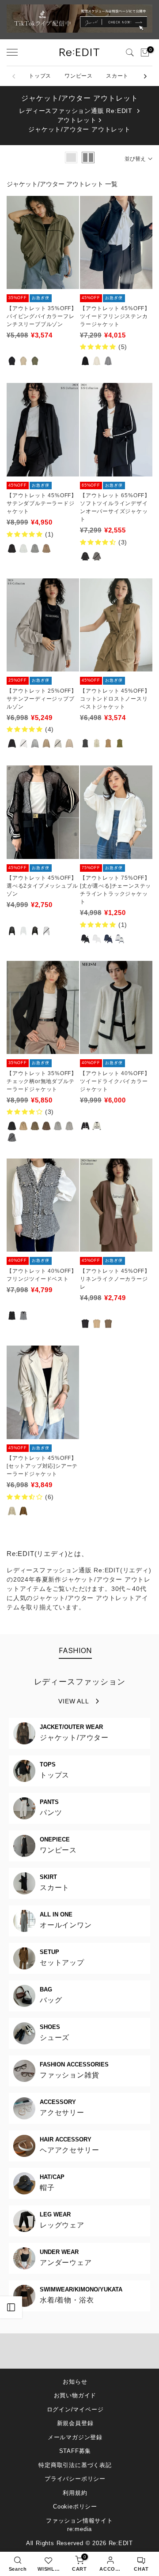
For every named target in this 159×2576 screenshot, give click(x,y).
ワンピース (79, 76)
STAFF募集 (75, 2451)
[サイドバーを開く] (11, 2307)
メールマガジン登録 (75, 2437)
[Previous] (14, 76)
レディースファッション (80, 1682)
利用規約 (75, 2493)
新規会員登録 (75, 2423)
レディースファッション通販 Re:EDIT (76, 111)
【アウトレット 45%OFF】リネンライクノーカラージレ (115, 1279)
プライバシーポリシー (75, 2479)
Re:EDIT (121, 2543)
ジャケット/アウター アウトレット (79, 129)
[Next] (145, 76)
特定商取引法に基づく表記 (75, 2465)
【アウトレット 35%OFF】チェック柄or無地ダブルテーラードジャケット (42, 1081)
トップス (40, 76)
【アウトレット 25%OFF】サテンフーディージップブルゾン (42, 699)
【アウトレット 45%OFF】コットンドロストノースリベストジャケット (115, 699)
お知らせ (75, 2382)
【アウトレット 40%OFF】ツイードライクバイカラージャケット (115, 1081)
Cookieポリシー (75, 2507)
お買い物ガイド (75, 2395)
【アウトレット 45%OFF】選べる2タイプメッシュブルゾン (42, 886)
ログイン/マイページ (75, 2409)
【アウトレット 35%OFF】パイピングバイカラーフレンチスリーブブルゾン (42, 316)
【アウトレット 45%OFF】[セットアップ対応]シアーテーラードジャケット (42, 1466)
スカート (117, 76)
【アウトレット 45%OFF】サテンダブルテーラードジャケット (42, 503)
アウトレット (77, 120)
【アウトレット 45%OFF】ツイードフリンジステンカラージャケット (115, 316)
